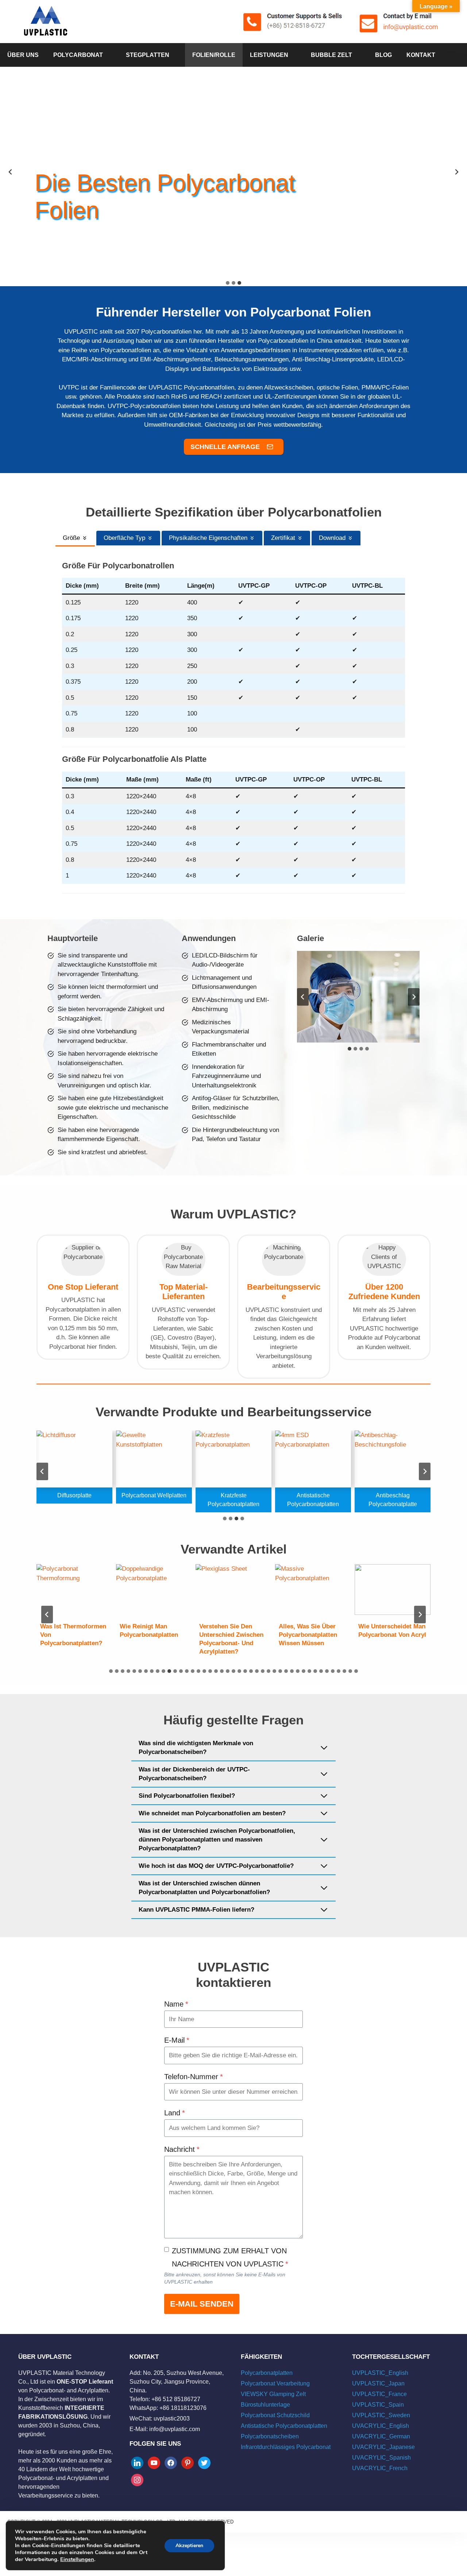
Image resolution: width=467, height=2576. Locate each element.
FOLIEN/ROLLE (214, 55)
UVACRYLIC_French (380, 2468)
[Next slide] (414, 997)
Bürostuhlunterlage (265, 2405)
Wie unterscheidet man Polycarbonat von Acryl (392, 1631)
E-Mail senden (202, 2304)
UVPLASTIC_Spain (378, 2405)
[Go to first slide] (456, 172)
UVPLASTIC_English (380, 2373)
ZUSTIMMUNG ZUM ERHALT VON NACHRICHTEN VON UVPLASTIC (230, 2257)
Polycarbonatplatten (267, 2373)
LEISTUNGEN (269, 55)
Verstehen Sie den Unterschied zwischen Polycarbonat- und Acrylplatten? (231, 1639)
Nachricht (182, 2149)
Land (175, 2113)
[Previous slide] (11, 172)
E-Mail (177, 2040)
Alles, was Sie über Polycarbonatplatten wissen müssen (308, 1635)
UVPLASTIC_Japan (378, 2383)
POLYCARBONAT (78, 55)
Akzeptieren (189, 2546)
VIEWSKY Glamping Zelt (273, 2394)
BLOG (383, 55)
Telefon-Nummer (194, 2077)
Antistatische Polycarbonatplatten (284, 2426)
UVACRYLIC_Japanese (383, 2447)
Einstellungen (77, 2559)
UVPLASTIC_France (379, 2394)
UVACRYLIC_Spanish (381, 2458)
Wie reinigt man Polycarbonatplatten (149, 1631)
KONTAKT (421, 55)
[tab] (228, 283)
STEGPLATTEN (148, 55)
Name (176, 2004)
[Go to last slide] (303, 997)
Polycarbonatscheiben (270, 2436)
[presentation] (74, 1590)
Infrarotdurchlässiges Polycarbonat (286, 2447)
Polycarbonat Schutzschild (275, 2415)
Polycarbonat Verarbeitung (275, 2383)
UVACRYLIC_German (381, 2436)
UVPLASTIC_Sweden (381, 2415)
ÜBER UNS (23, 55)
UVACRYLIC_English (381, 2426)
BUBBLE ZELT (331, 55)
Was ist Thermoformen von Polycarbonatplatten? (73, 1635)
